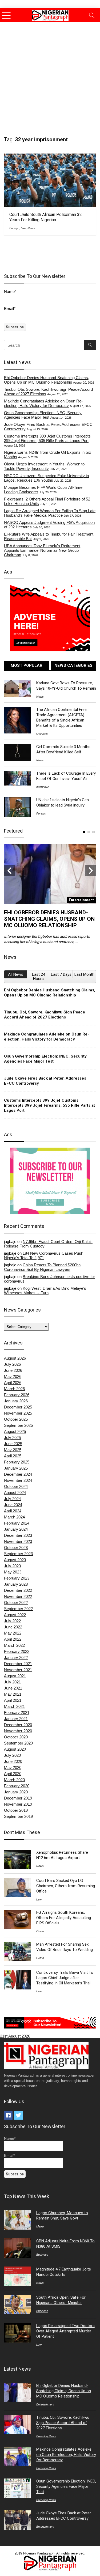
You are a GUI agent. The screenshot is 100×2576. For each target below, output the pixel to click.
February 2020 (17, 1786)
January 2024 (16, 1529)
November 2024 (18, 1480)
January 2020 (16, 1792)
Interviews (43, 787)
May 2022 (13, 1633)
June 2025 (13, 1444)
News (31, 228)
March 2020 (14, 1780)
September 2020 (18, 1743)
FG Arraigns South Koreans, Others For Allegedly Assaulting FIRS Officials (64, 1918)
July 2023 (12, 1566)
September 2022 (18, 1609)
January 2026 (16, 1401)
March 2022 (14, 1645)
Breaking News (46, 2436)
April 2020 (13, 1774)
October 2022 (16, 1603)
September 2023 (18, 1554)
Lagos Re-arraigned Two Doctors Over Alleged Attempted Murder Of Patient (65, 2331)
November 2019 (18, 1804)
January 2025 (16, 1468)
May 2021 (13, 1694)
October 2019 (16, 1810)
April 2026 (13, 1383)
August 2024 (15, 1493)
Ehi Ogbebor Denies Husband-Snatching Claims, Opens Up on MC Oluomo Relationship (47, 380)
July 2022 (12, 1621)
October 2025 (16, 1419)
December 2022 (18, 1590)
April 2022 (13, 1639)
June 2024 (13, 1505)
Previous (9, 871)
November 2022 (18, 1596)
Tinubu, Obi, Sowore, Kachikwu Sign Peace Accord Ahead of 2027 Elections (45, 1015)
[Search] (92, 15)
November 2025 (18, 1413)
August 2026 (15, 1358)
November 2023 (18, 1541)
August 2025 (15, 1431)
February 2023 (17, 1578)
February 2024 (17, 1523)
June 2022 (13, 1627)
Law (23, 228)
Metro (40, 2226)
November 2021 (18, 1670)
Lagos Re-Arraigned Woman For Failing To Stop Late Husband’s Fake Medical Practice (50, 513)
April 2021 (13, 1700)
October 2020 (16, 1737)
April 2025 (13, 1456)
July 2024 (12, 1499)
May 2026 (13, 1376)
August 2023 (15, 1560)
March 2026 (14, 1389)
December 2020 (18, 1725)
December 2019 (18, 1798)
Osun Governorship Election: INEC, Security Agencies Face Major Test (43, 415)
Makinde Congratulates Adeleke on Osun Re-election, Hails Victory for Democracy (43, 403)
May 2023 (13, 1572)
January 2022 (16, 1658)
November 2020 (18, 1731)
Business (42, 2255)
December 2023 (18, 1535)
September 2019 (18, 1816)
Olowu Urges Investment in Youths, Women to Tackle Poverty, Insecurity (44, 466)
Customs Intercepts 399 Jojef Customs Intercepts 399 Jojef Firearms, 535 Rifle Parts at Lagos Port (47, 438)
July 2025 (12, 1438)
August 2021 (15, 1676)
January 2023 (16, 1584)
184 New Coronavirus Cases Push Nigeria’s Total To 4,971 (44, 1255)
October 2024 (16, 1486)
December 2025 (18, 1407)
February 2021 (17, 1713)
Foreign (14, 228)
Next (91, 871)
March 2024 (14, 1517)
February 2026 (17, 1395)
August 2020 (15, 1749)
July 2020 (12, 1755)
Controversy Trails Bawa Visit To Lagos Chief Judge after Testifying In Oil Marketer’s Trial (65, 1978)
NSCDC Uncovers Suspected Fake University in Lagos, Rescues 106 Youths (46, 478)
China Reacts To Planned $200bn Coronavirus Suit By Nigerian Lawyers (42, 1267)
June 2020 (13, 1761)
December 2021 (18, 1664)
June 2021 (13, 1688)
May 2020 (13, 1767)
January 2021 (16, 1719)
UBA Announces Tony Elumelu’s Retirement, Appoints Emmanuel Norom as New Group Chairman (43, 550)
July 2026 (12, 1364)
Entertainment (45, 2404)
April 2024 (13, 1511)
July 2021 (12, 1682)
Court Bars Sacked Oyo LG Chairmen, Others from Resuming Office (66, 1886)
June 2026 (13, 1370)
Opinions (42, 734)
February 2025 (17, 1462)
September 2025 (18, 1425)
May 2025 (13, 1450)
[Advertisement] (50, 75)
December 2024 (18, 1474)
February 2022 (17, 1651)
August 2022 (15, 1615)
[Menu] (6, 15)
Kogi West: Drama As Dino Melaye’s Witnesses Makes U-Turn (45, 1291)
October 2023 (16, 1548)
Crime (40, 1931)
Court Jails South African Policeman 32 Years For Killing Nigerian (46, 217)
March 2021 (14, 1706)
